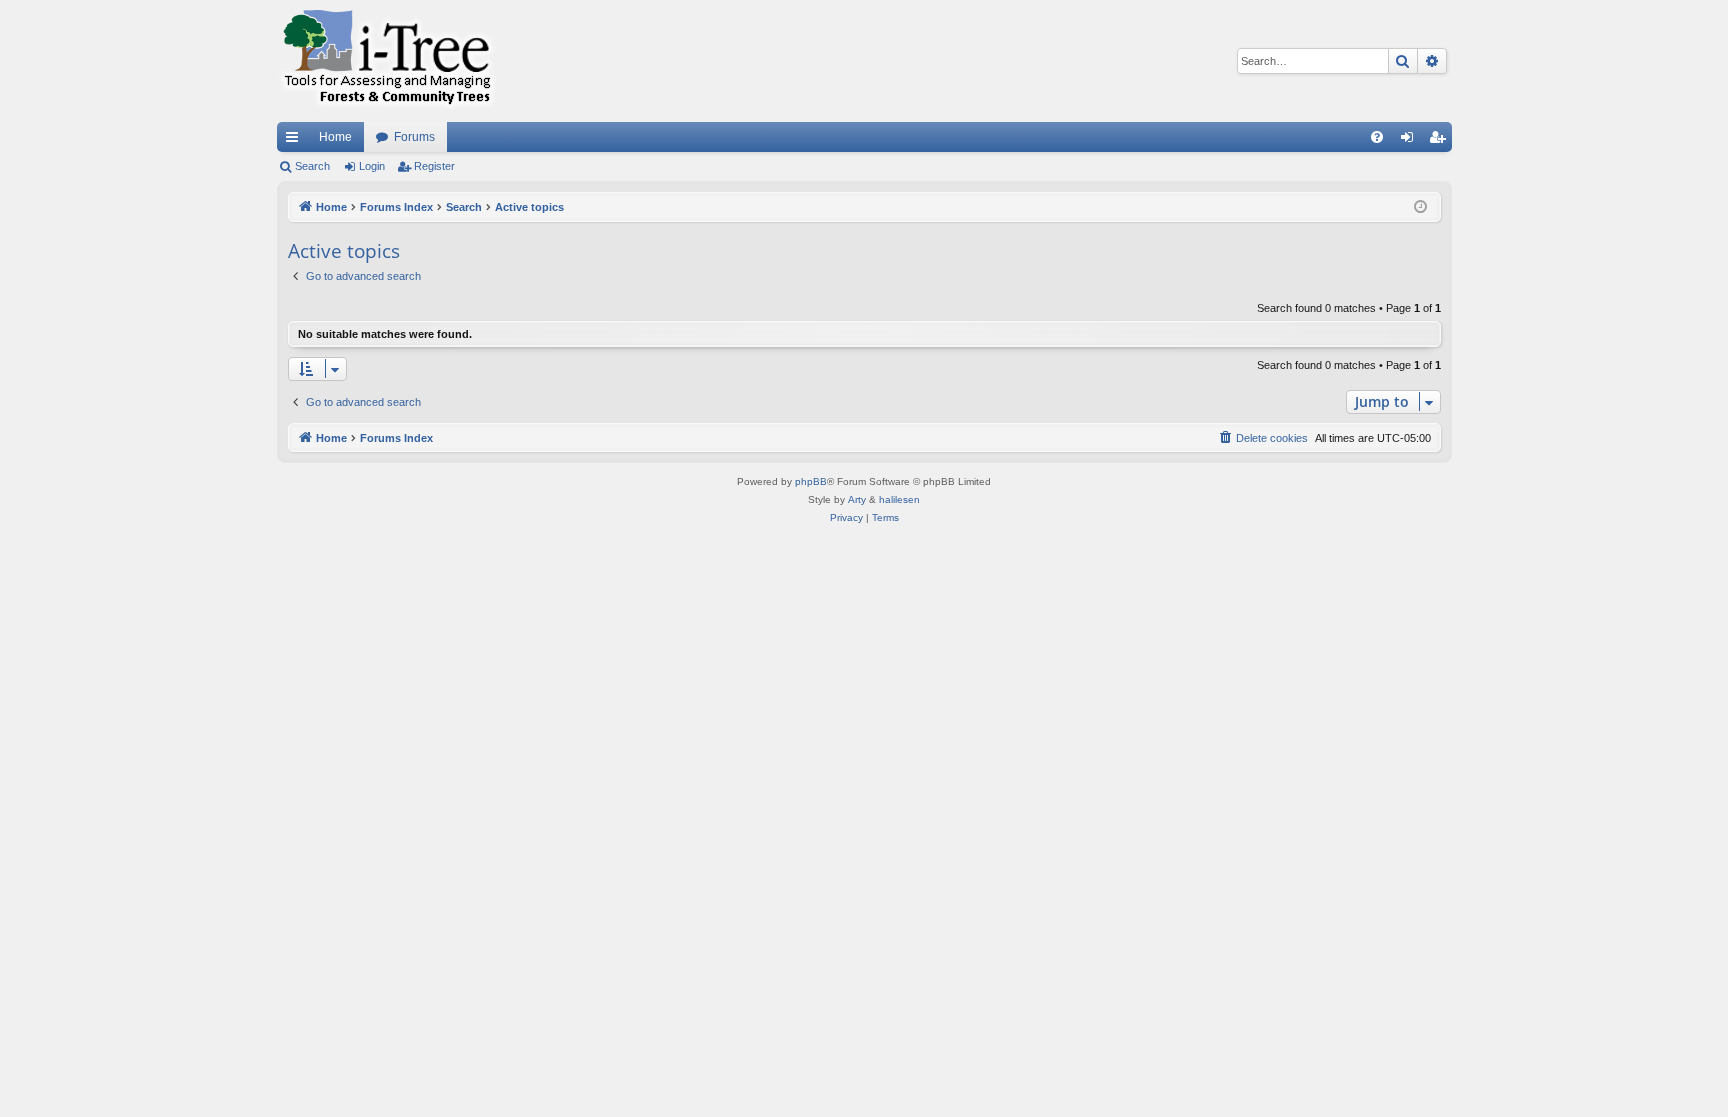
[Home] (387, 61)
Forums (414, 137)
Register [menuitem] (1441, 141)
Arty (857, 499)
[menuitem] (1377, 137)
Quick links (296, 141)
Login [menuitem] (1411, 141)
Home (335, 137)
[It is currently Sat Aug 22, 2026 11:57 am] (1420, 207)
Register (434, 166)
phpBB (811, 481)
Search (312, 166)
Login (372, 166)
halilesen (899, 499)
